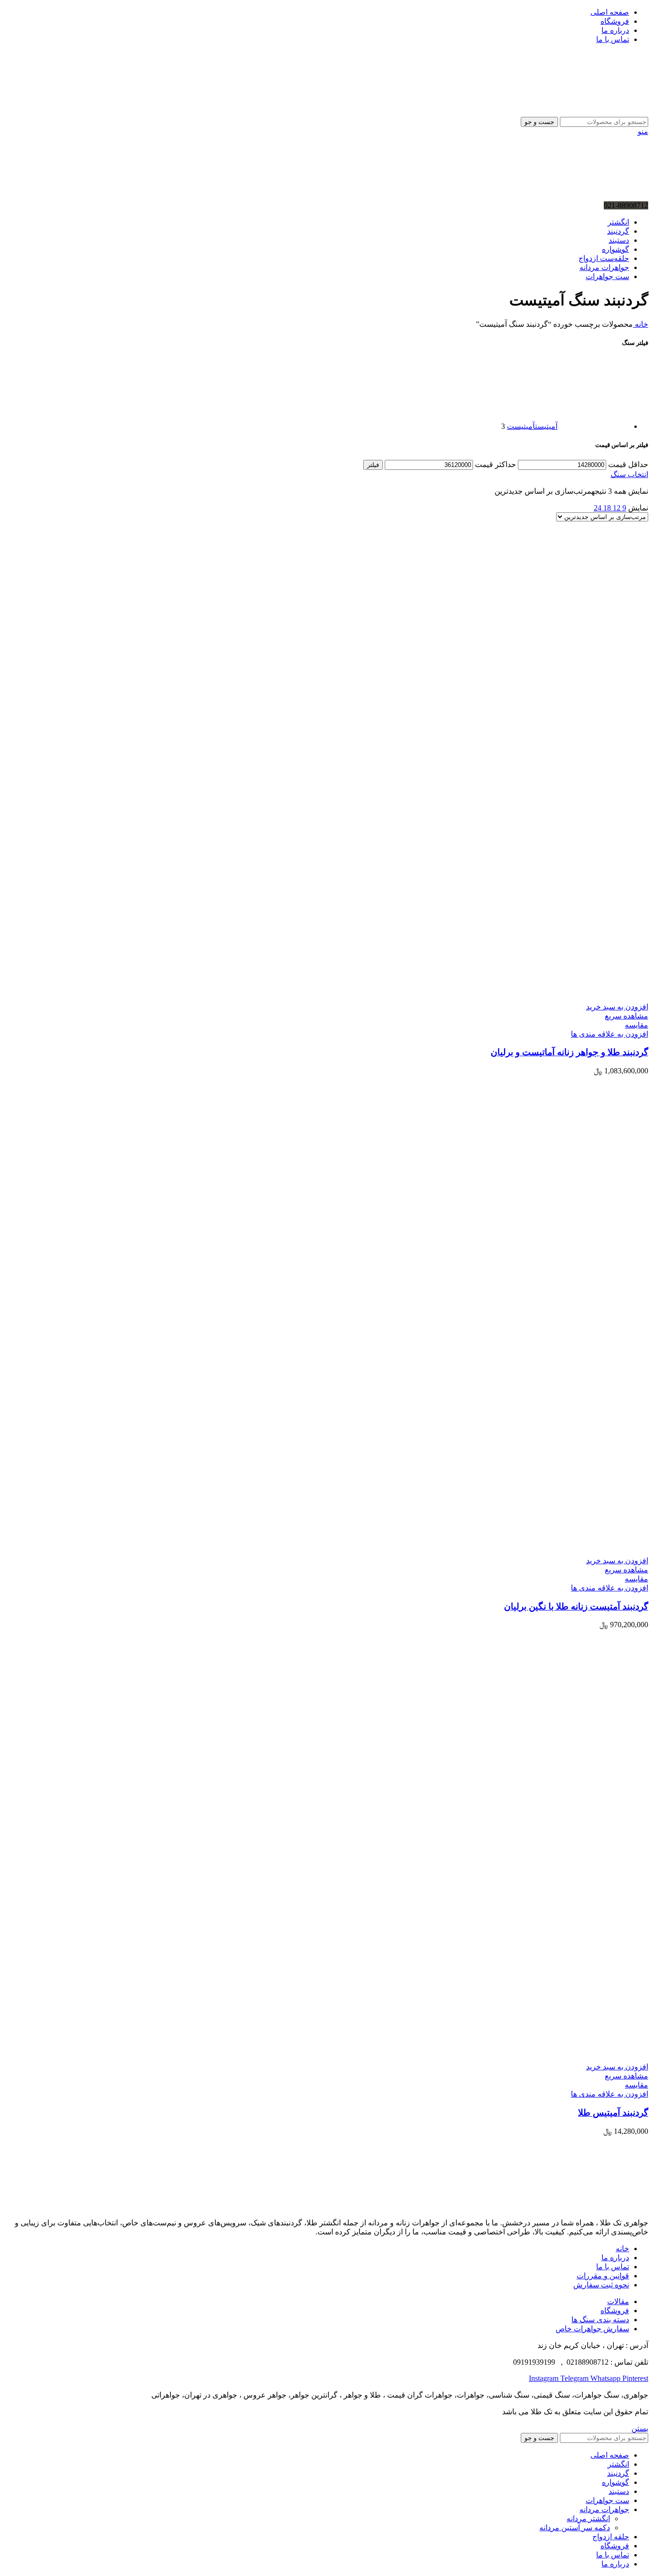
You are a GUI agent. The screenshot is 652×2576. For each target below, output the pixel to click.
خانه (641, 324)
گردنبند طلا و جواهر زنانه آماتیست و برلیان (569, 1052)
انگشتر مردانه (588, 2519)
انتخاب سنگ (629, 474)
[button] (617, 1007)
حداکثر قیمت (495, 464)
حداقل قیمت (628, 464)
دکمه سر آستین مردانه (575, 2528)
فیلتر (373, 465)
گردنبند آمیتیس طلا (613, 2113)
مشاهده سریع (626, 1016)
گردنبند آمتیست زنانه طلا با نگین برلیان (576, 1606)
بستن (640, 2428)
